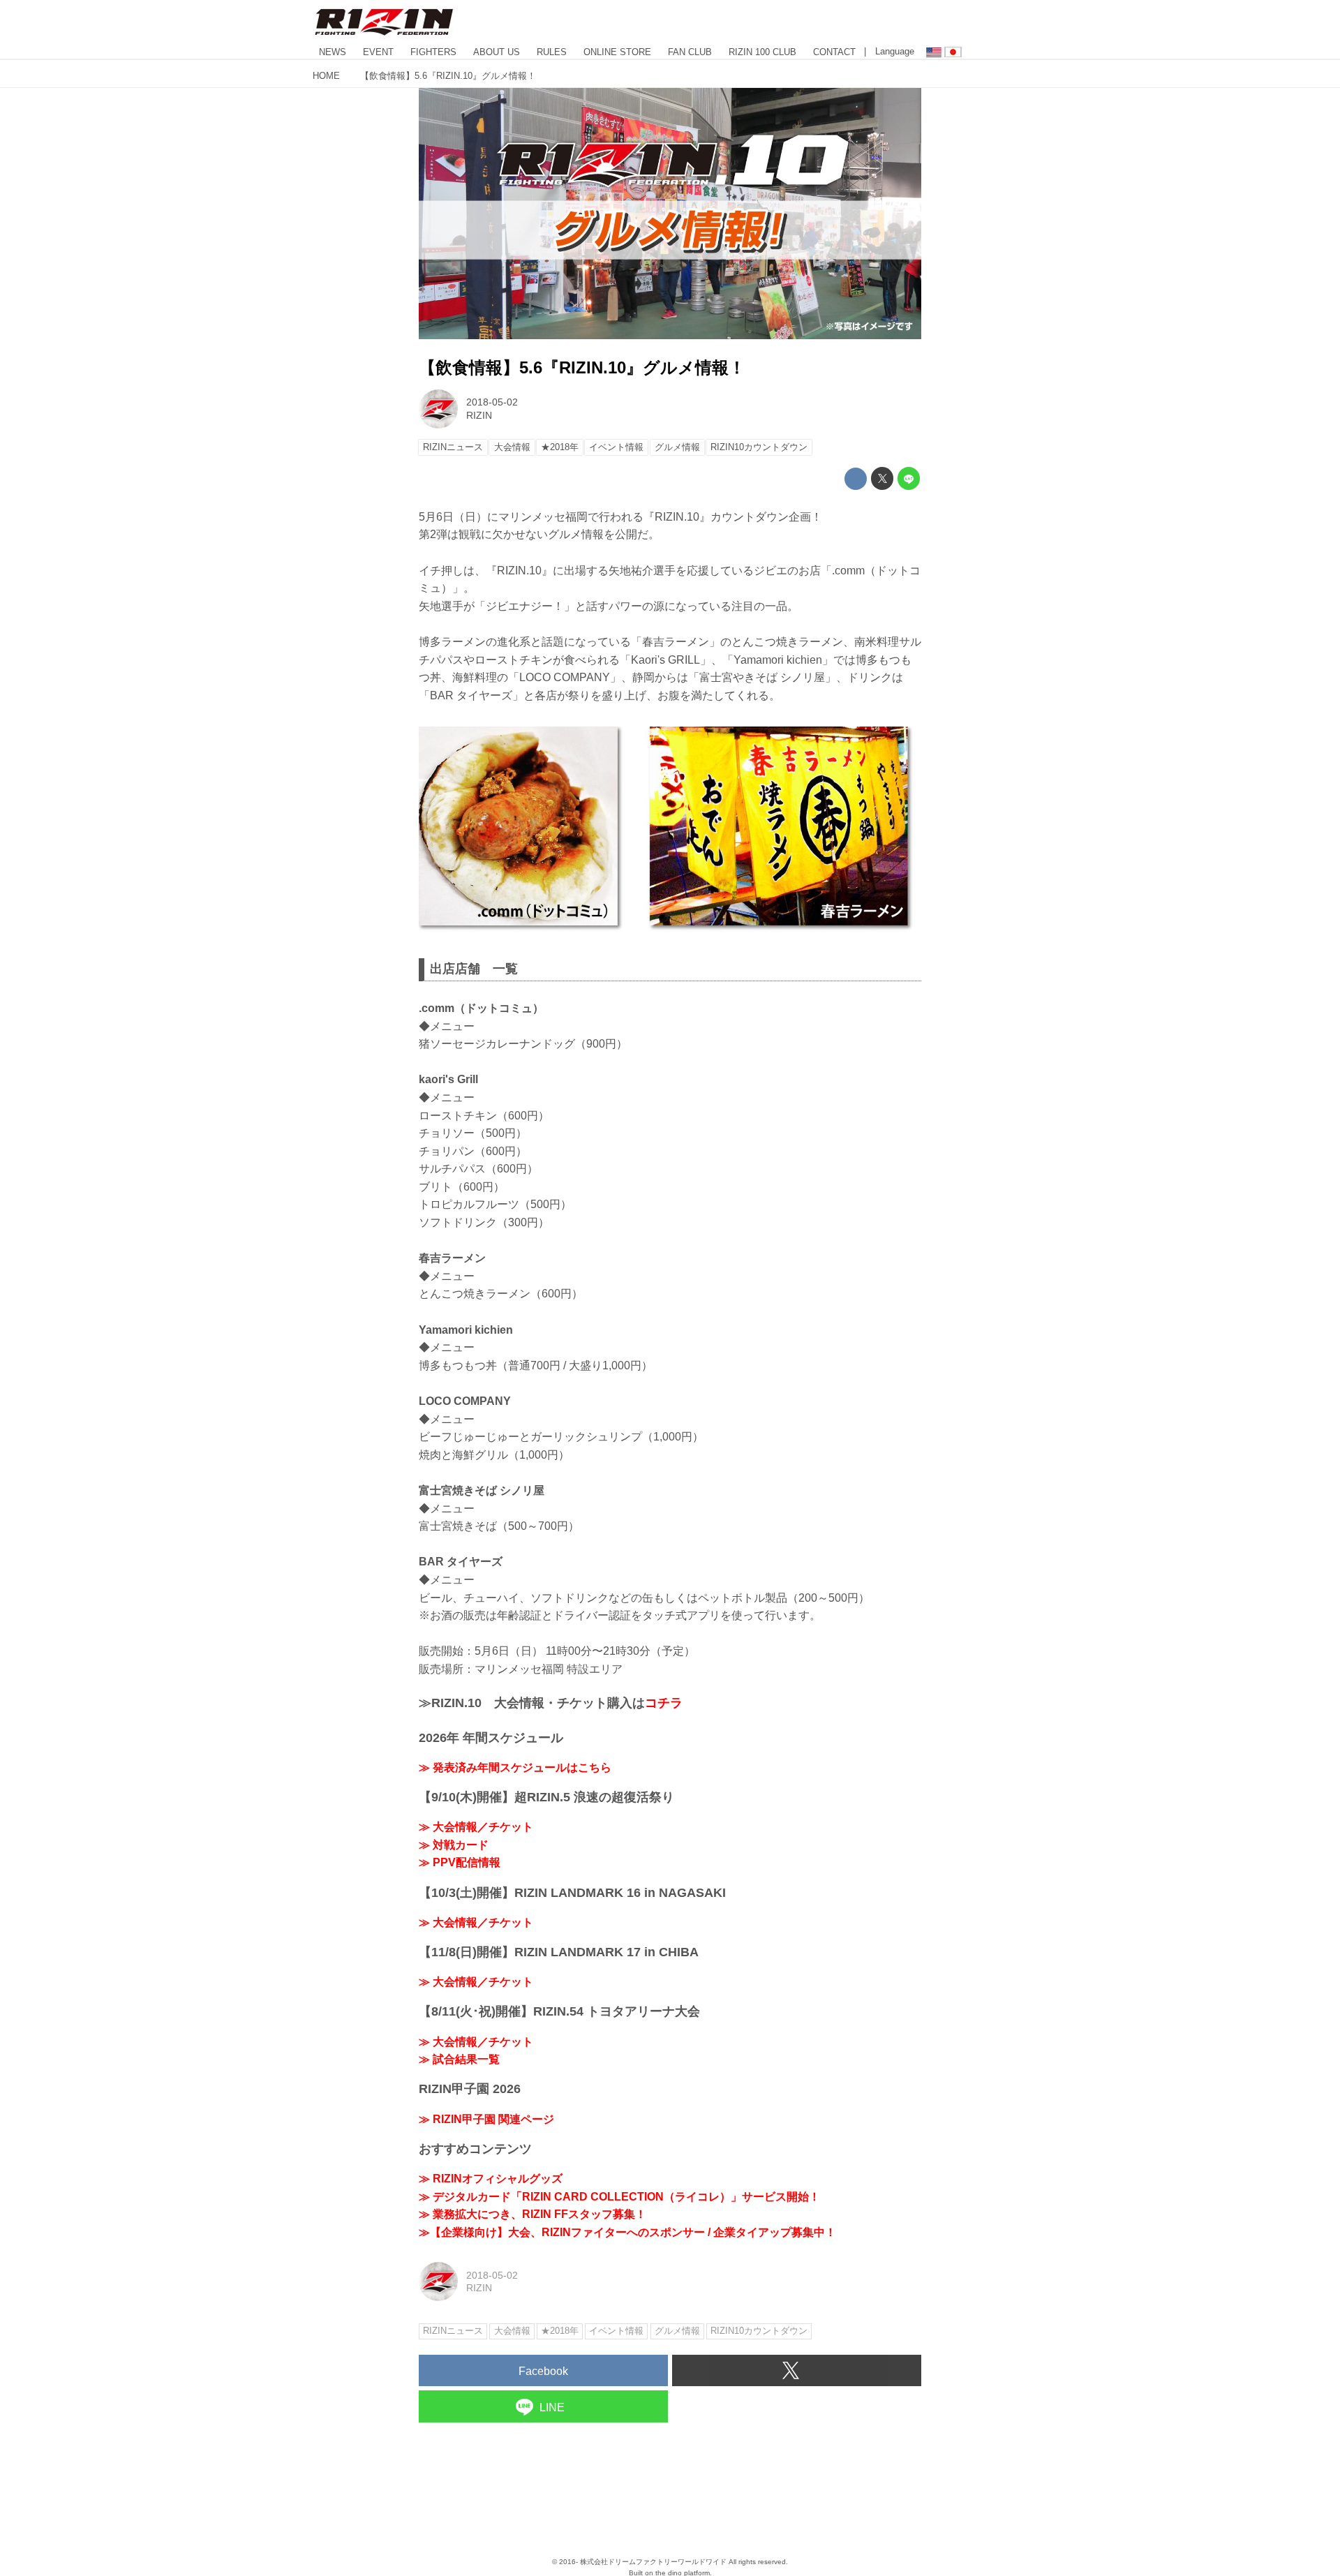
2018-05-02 (492, 402)
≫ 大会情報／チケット (476, 1827)
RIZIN (479, 415)
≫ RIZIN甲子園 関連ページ (486, 2119)
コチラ (664, 1703)
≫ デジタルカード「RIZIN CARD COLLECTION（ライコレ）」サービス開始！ (619, 2197)
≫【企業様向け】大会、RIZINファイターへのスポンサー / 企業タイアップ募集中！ (627, 2232)
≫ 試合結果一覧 (459, 2059)
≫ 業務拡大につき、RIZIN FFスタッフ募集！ (533, 2214)
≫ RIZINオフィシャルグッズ (491, 2179)
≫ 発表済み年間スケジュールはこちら (515, 1767)
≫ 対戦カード (454, 1845)
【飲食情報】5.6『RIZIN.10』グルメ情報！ (582, 367)
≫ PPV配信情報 (460, 1862)
